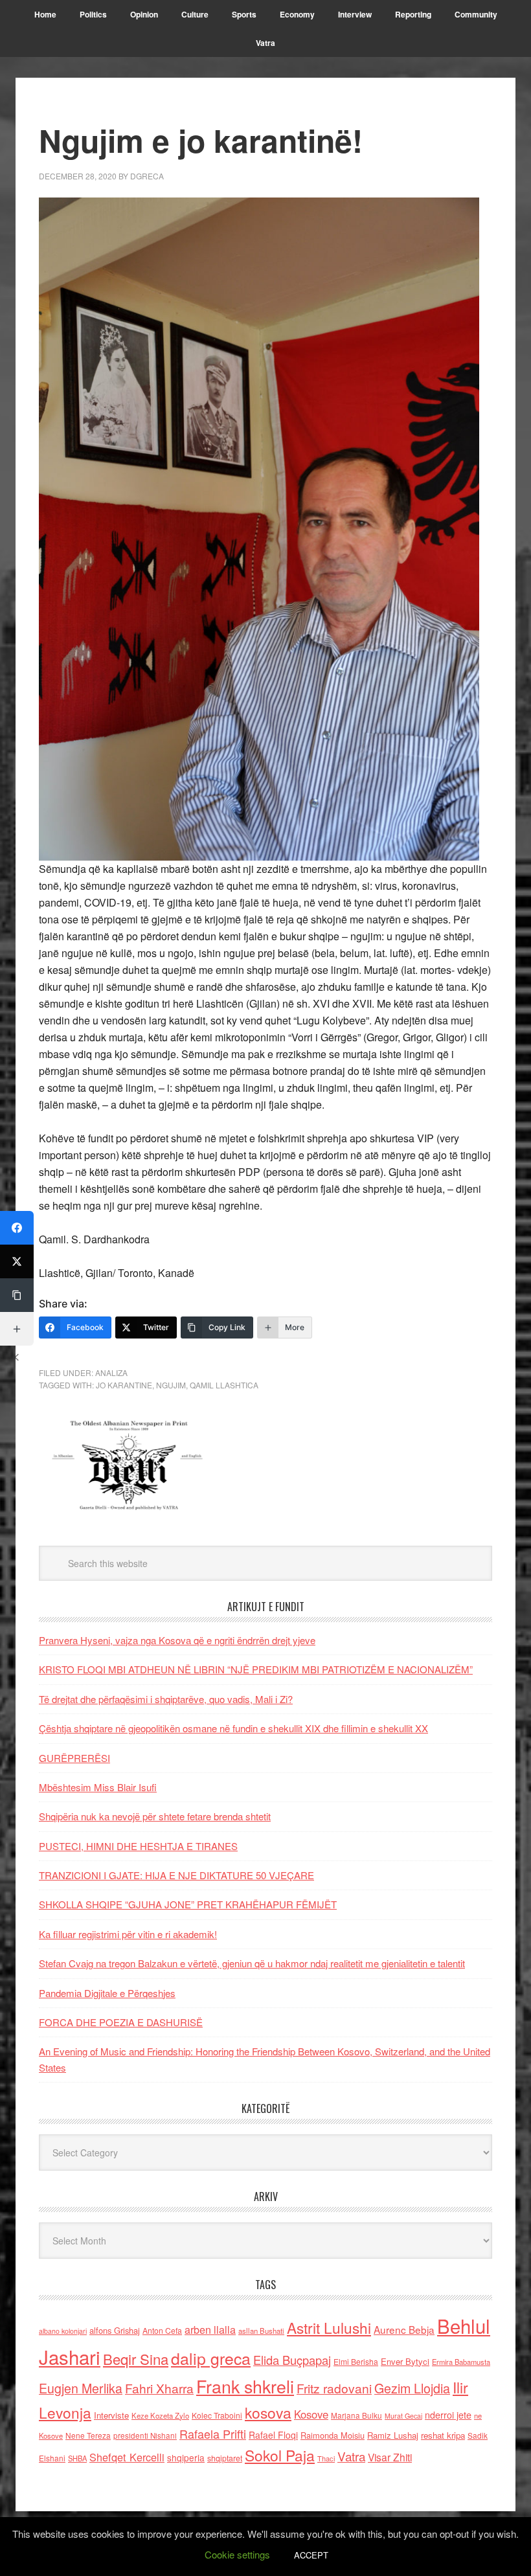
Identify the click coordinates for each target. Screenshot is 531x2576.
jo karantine (124, 1385)
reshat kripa (443, 2435)
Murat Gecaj (403, 2416)
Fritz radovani (334, 2388)
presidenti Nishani (145, 2435)
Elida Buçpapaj (292, 2360)
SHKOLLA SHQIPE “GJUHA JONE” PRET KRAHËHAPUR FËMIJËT (188, 1904)
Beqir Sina (136, 2359)
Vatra (351, 2456)
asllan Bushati (261, 2331)
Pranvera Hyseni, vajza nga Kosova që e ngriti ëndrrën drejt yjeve (177, 1640)
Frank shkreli (245, 2386)
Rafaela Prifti (213, 2434)
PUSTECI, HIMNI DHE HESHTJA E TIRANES (138, 1846)
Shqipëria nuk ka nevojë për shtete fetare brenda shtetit (155, 1816)
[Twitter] (17, 1261)
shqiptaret (225, 2458)
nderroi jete (448, 2415)
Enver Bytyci (405, 2361)
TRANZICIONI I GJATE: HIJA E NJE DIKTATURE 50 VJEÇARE (176, 1875)
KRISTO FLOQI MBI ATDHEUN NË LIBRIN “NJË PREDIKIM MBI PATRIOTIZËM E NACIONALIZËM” (256, 1669)
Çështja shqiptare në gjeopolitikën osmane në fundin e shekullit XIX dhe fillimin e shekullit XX (233, 1728)
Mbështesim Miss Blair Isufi (98, 1787)
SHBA (77, 2458)
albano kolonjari (63, 2331)
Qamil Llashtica (224, 1385)
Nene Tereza (88, 2435)
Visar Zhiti (390, 2457)
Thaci (326, 2458)
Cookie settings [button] (237, 2554)
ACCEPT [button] (311, 2555)
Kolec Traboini (217, 2415)
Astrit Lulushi (329, 2327)
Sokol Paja (280, 2455)
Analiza (111, 1373)
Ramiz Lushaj (393, 2435)
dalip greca (211, 2358)
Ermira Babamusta (461, 2362)
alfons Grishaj (115, 2330)
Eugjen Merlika (81, 2388)
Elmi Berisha (356, 2361)
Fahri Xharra (159, 2388)
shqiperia (186, 2457)
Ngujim (171, 1385)
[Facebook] (17, 1228)
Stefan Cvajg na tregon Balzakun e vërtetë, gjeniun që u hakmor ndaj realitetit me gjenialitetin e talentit (252, 1963)
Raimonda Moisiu (333, 2435)
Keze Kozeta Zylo (160, 2415)
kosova (268, 2412)
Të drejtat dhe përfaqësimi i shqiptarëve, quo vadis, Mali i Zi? (166, 1699)
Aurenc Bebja (404, 2329)
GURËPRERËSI (74, 1758)
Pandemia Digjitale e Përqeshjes (107, 1993)
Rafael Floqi (273, 2435)
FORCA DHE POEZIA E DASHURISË (121, 2022)
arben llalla (210, 2330)
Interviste (111, 2415)
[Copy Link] (17, 1295)
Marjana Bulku (356, 2415)
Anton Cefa (162, 2330)
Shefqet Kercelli (127, 2457)
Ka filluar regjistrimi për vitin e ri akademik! (128, 1934)
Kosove (311, 2414)
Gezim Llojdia (412, 2388)
